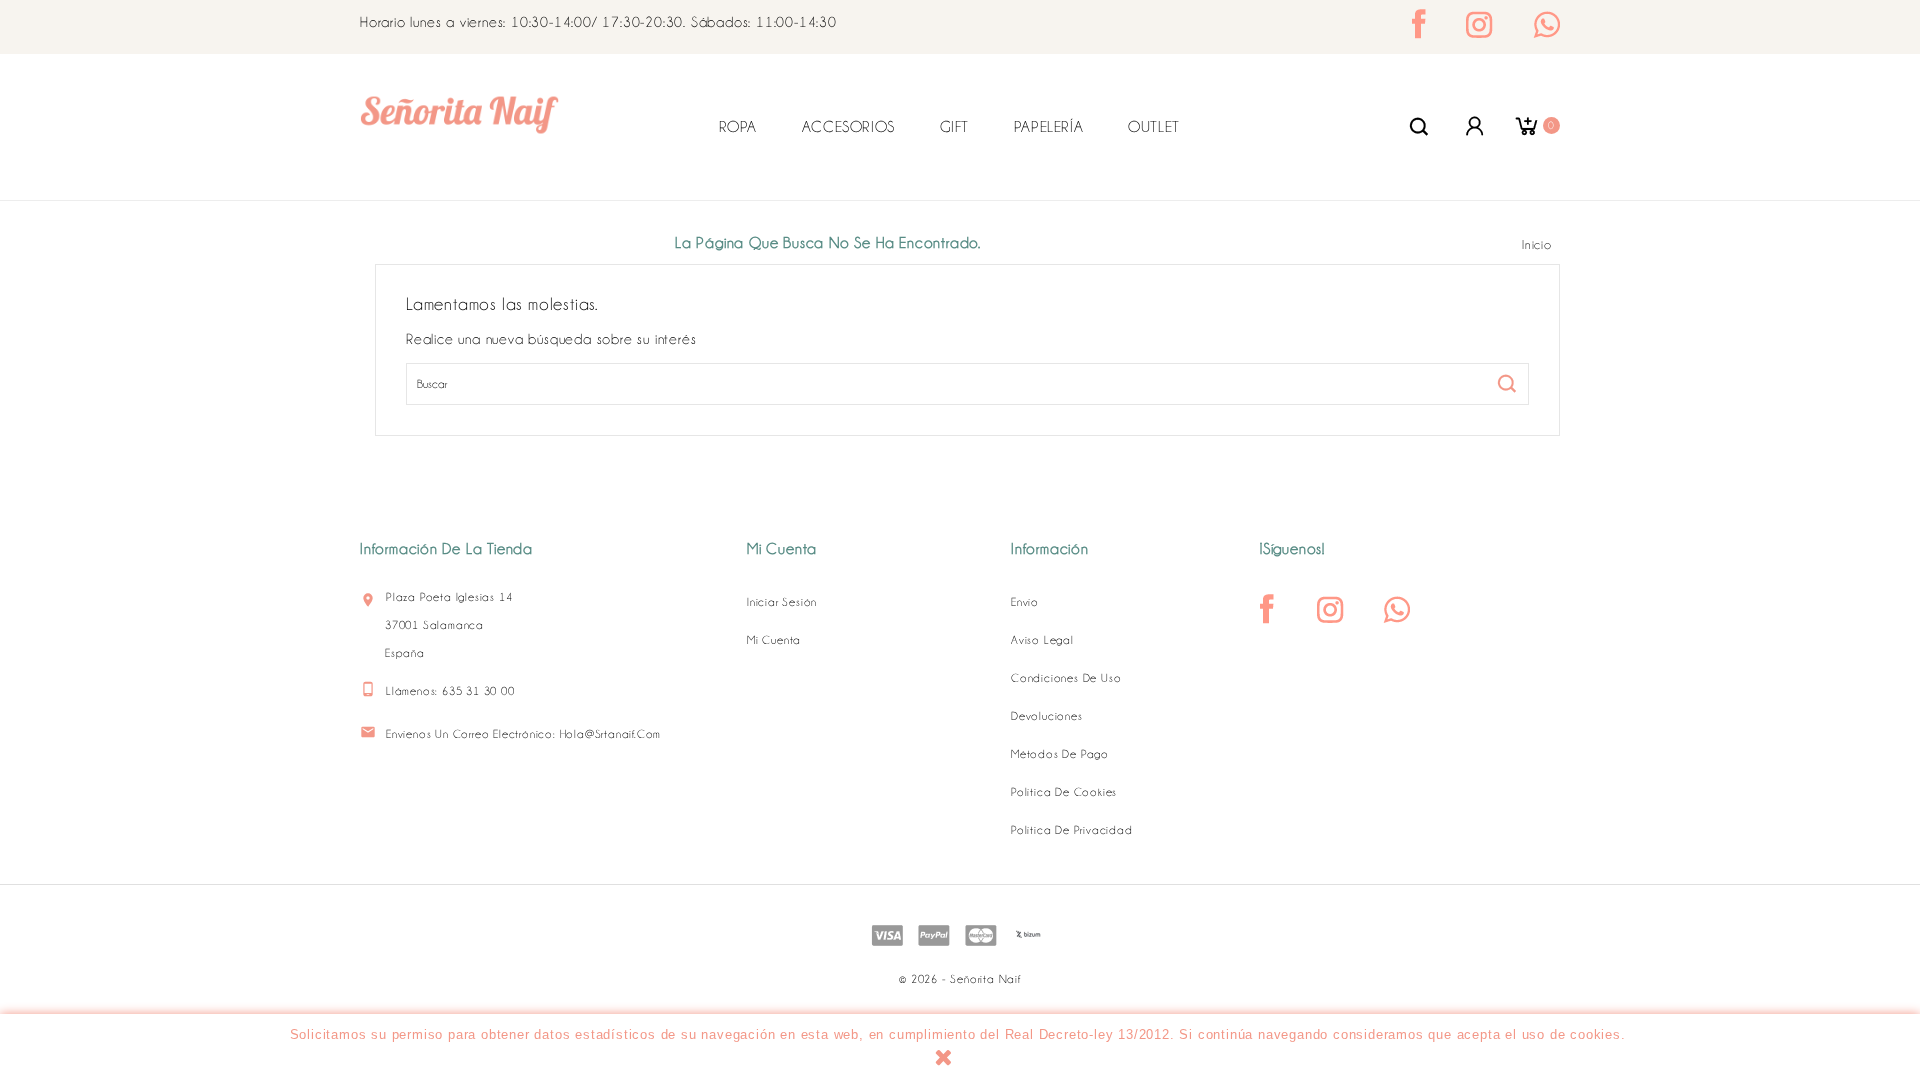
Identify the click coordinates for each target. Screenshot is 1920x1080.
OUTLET (1154, 127)
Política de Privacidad (1072, 830)
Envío (1025, 602)
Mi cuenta (774, 640)
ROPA (738, 127)
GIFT (954, 127)
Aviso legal (1042, 640)
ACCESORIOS (848, 127)
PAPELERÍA (1048, 127)
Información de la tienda (446, 549)
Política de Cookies (1064, 792)
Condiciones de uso (1066, 678)
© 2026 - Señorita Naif (959, 979)
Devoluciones (1047, 716)
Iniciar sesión (782, 602)
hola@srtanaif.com (611, 734)
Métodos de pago (1060, 754)
